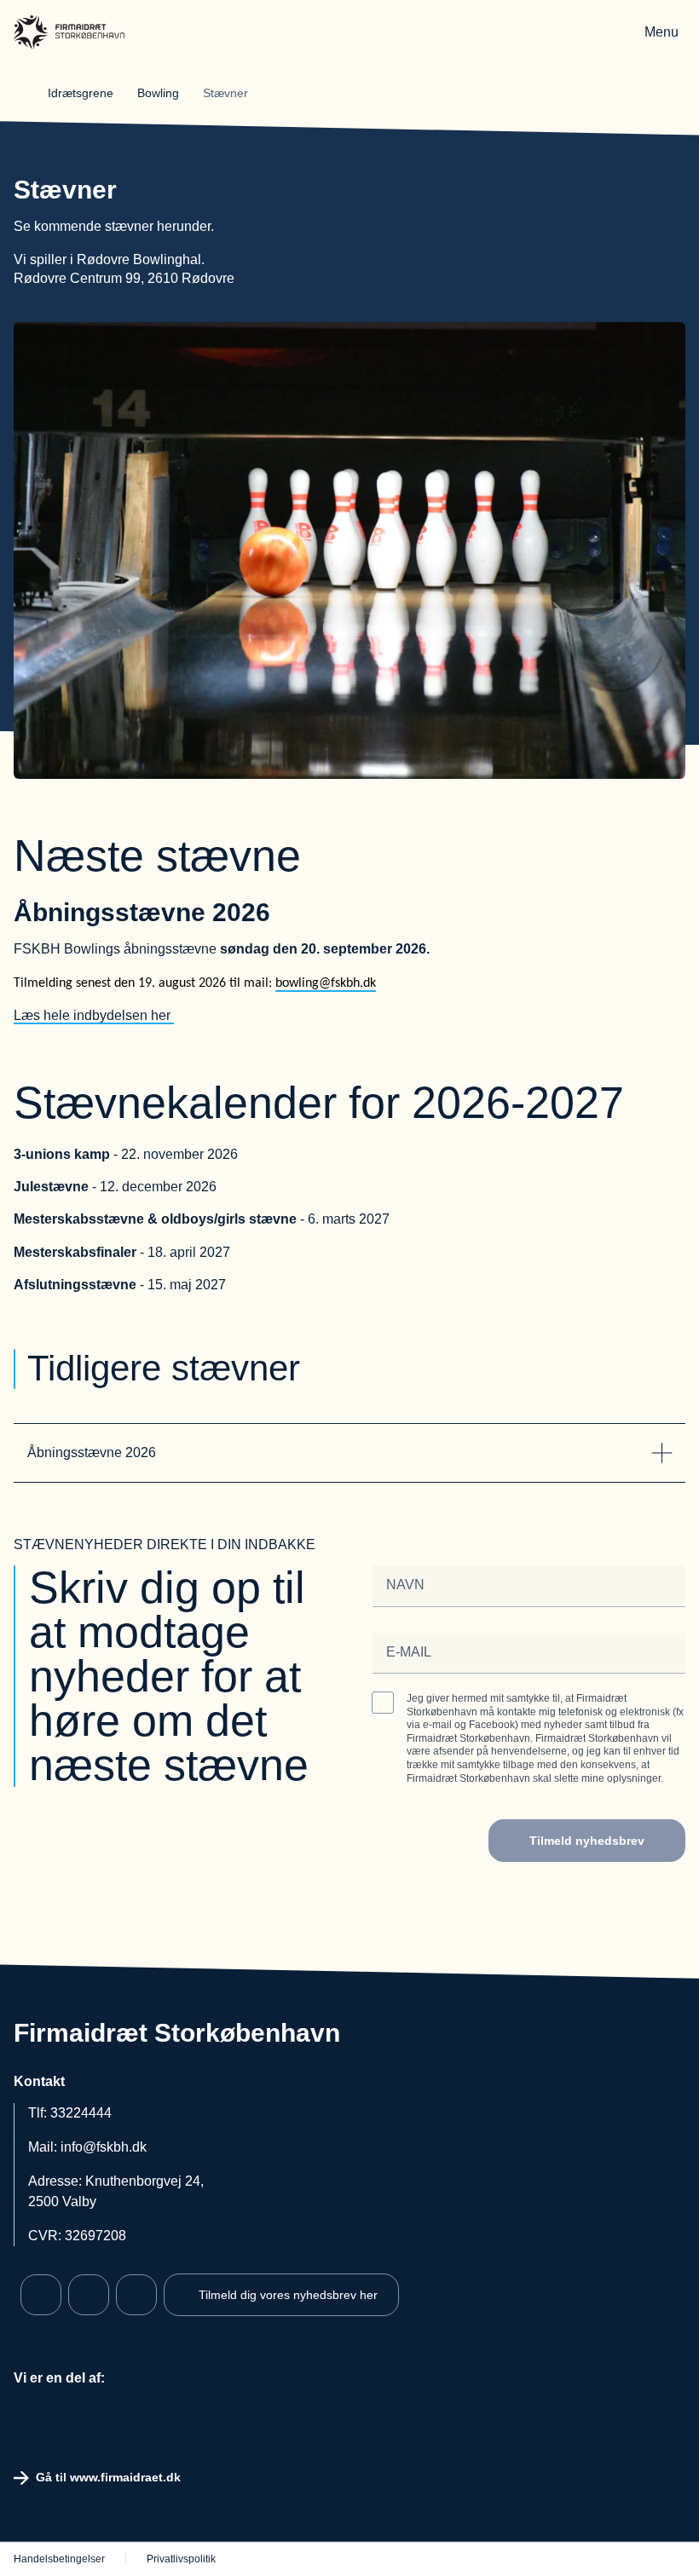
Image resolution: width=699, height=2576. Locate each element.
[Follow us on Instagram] (89, 2295)
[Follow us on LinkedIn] (136, 2295)
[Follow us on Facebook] (41, 2295)
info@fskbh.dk (104, 2147)
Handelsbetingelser (59, 2559)
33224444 (81, 2113)
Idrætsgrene (82, 93)
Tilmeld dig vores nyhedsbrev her (288, 2295)
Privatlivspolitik (181, 2559)
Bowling (160, 93)
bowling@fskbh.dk (326, 983)
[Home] (27, 93)
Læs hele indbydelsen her (94, 1015)
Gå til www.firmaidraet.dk (108, 2477)
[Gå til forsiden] (69, 32)
